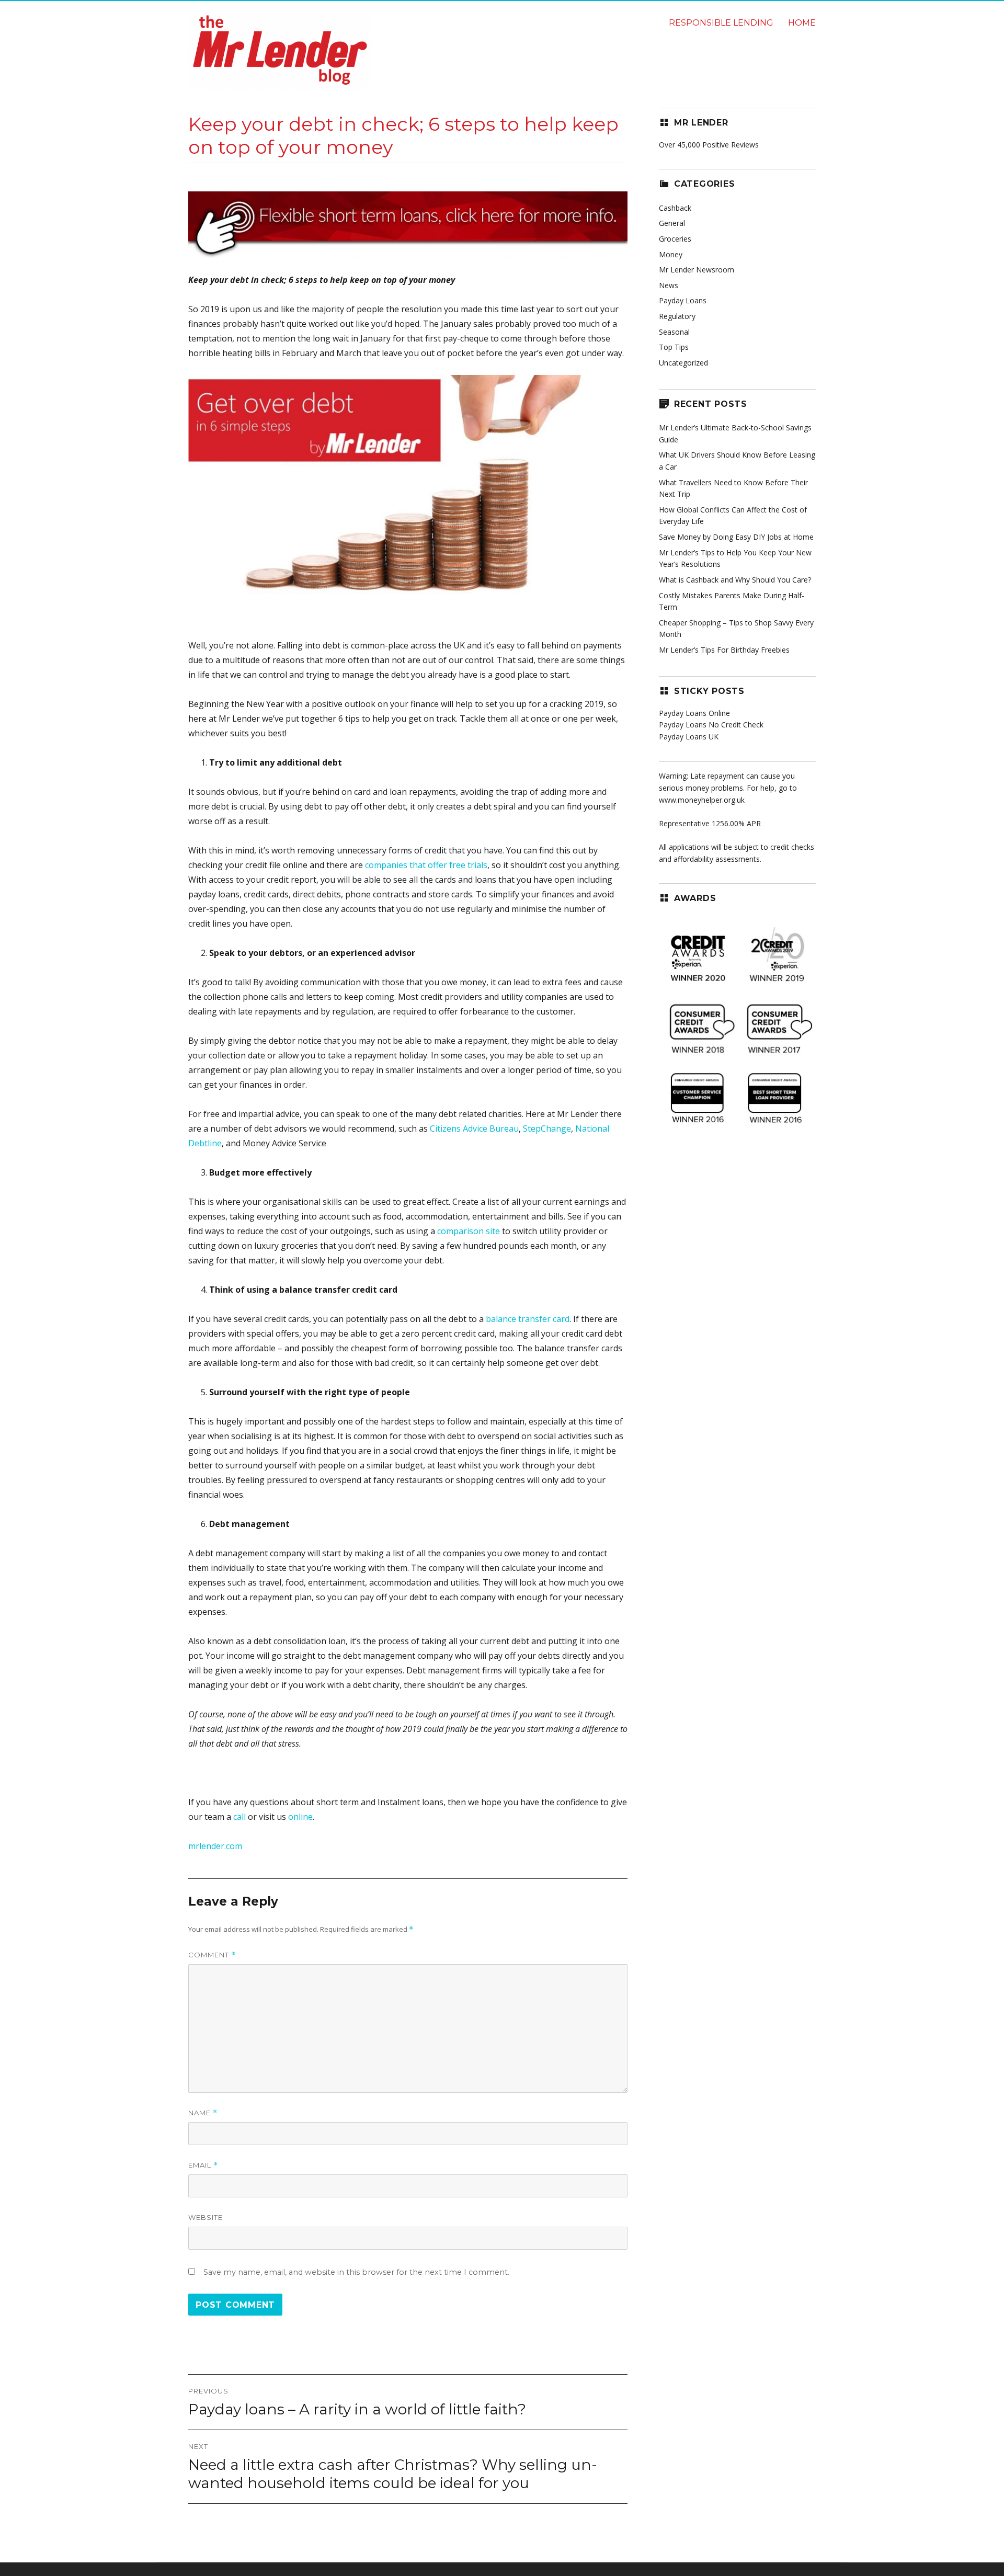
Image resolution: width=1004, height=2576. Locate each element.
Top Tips (674, 347)
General (672, 223)
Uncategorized (683, 363)
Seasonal (674, 332)
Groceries (675, 239)
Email (203, 2165)
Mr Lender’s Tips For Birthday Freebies (724, 650)
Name (203, 2113)
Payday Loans (683, 300)
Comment (212, 1955)
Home (802, 23)
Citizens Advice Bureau (474, 1129)
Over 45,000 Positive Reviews (709, 145)
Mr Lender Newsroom (697, 270)
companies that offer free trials (426, 865)
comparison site (469, 1231)
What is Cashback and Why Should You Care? (735, 580)
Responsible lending (721, 23)
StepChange (547, 1129)
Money (671, 254)
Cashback (675, 208)
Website (206, 2217)
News (669, 285)
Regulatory (677, 316)
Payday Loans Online (694, 713)
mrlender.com (215, 1846)
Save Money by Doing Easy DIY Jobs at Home (736, 537)
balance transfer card (528, 1319)
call (239, 1817)
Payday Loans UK (689, 737)
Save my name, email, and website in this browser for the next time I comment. (356, 2272)
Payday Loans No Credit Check (711, 725)
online (300, 1817)
